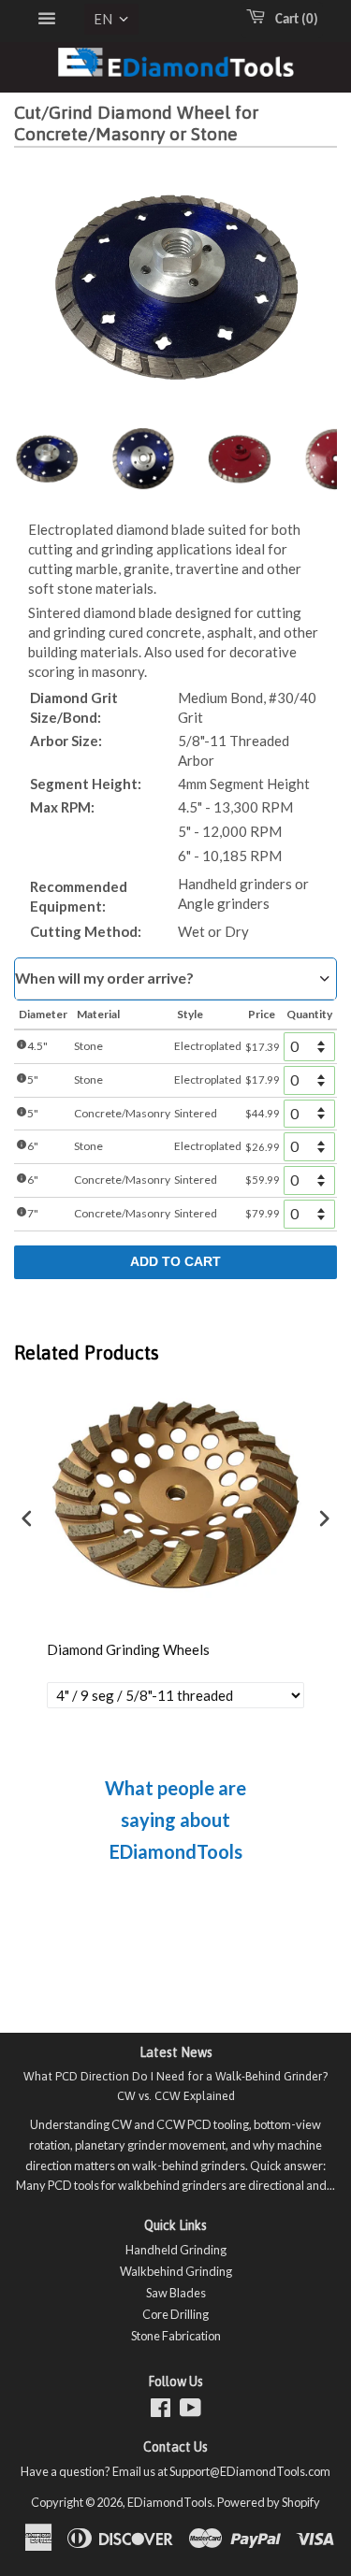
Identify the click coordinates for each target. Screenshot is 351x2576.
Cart (293, 20)
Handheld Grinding (176, 2250)
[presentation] (27, 1519)
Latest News (176, 2052)
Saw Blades (176, 2293)
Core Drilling (175, 2314)
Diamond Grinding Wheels (128, 1649)
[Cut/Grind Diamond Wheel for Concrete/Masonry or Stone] (47, 459)
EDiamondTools (170, 2502)
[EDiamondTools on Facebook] (161, 2411)
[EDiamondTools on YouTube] (190, 2411)
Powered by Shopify (269, 2502)
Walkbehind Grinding (176, 2271)
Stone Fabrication (176, 2336)
